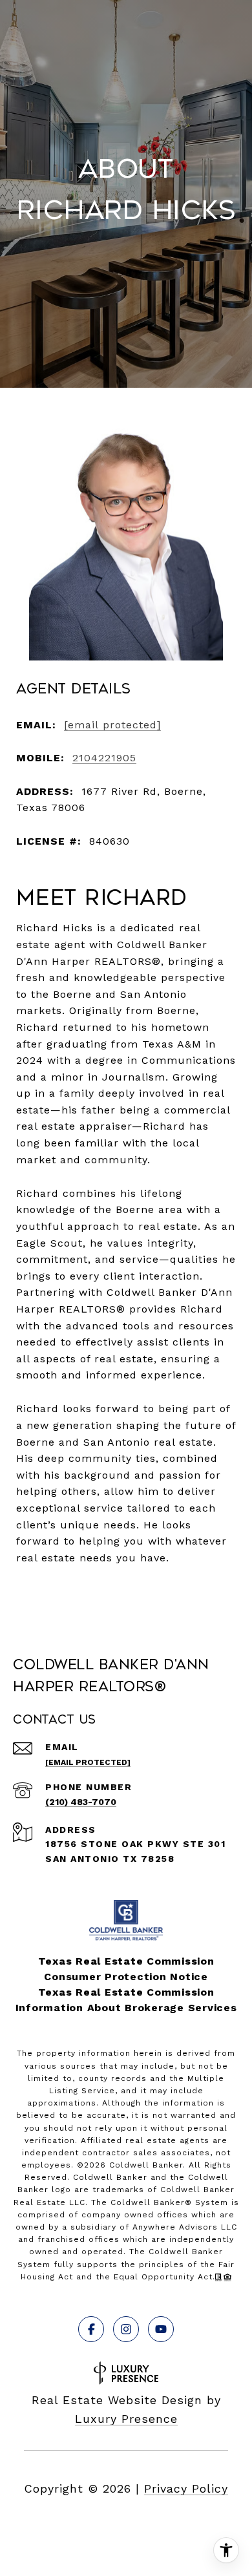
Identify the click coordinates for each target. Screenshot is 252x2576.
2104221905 (104, 758)
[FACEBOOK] (91, 2329)
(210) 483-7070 (81, 1802)
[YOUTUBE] (161, 2329)
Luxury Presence (126, 2419)
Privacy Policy (186, 2488)
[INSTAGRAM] (126, 2329)
